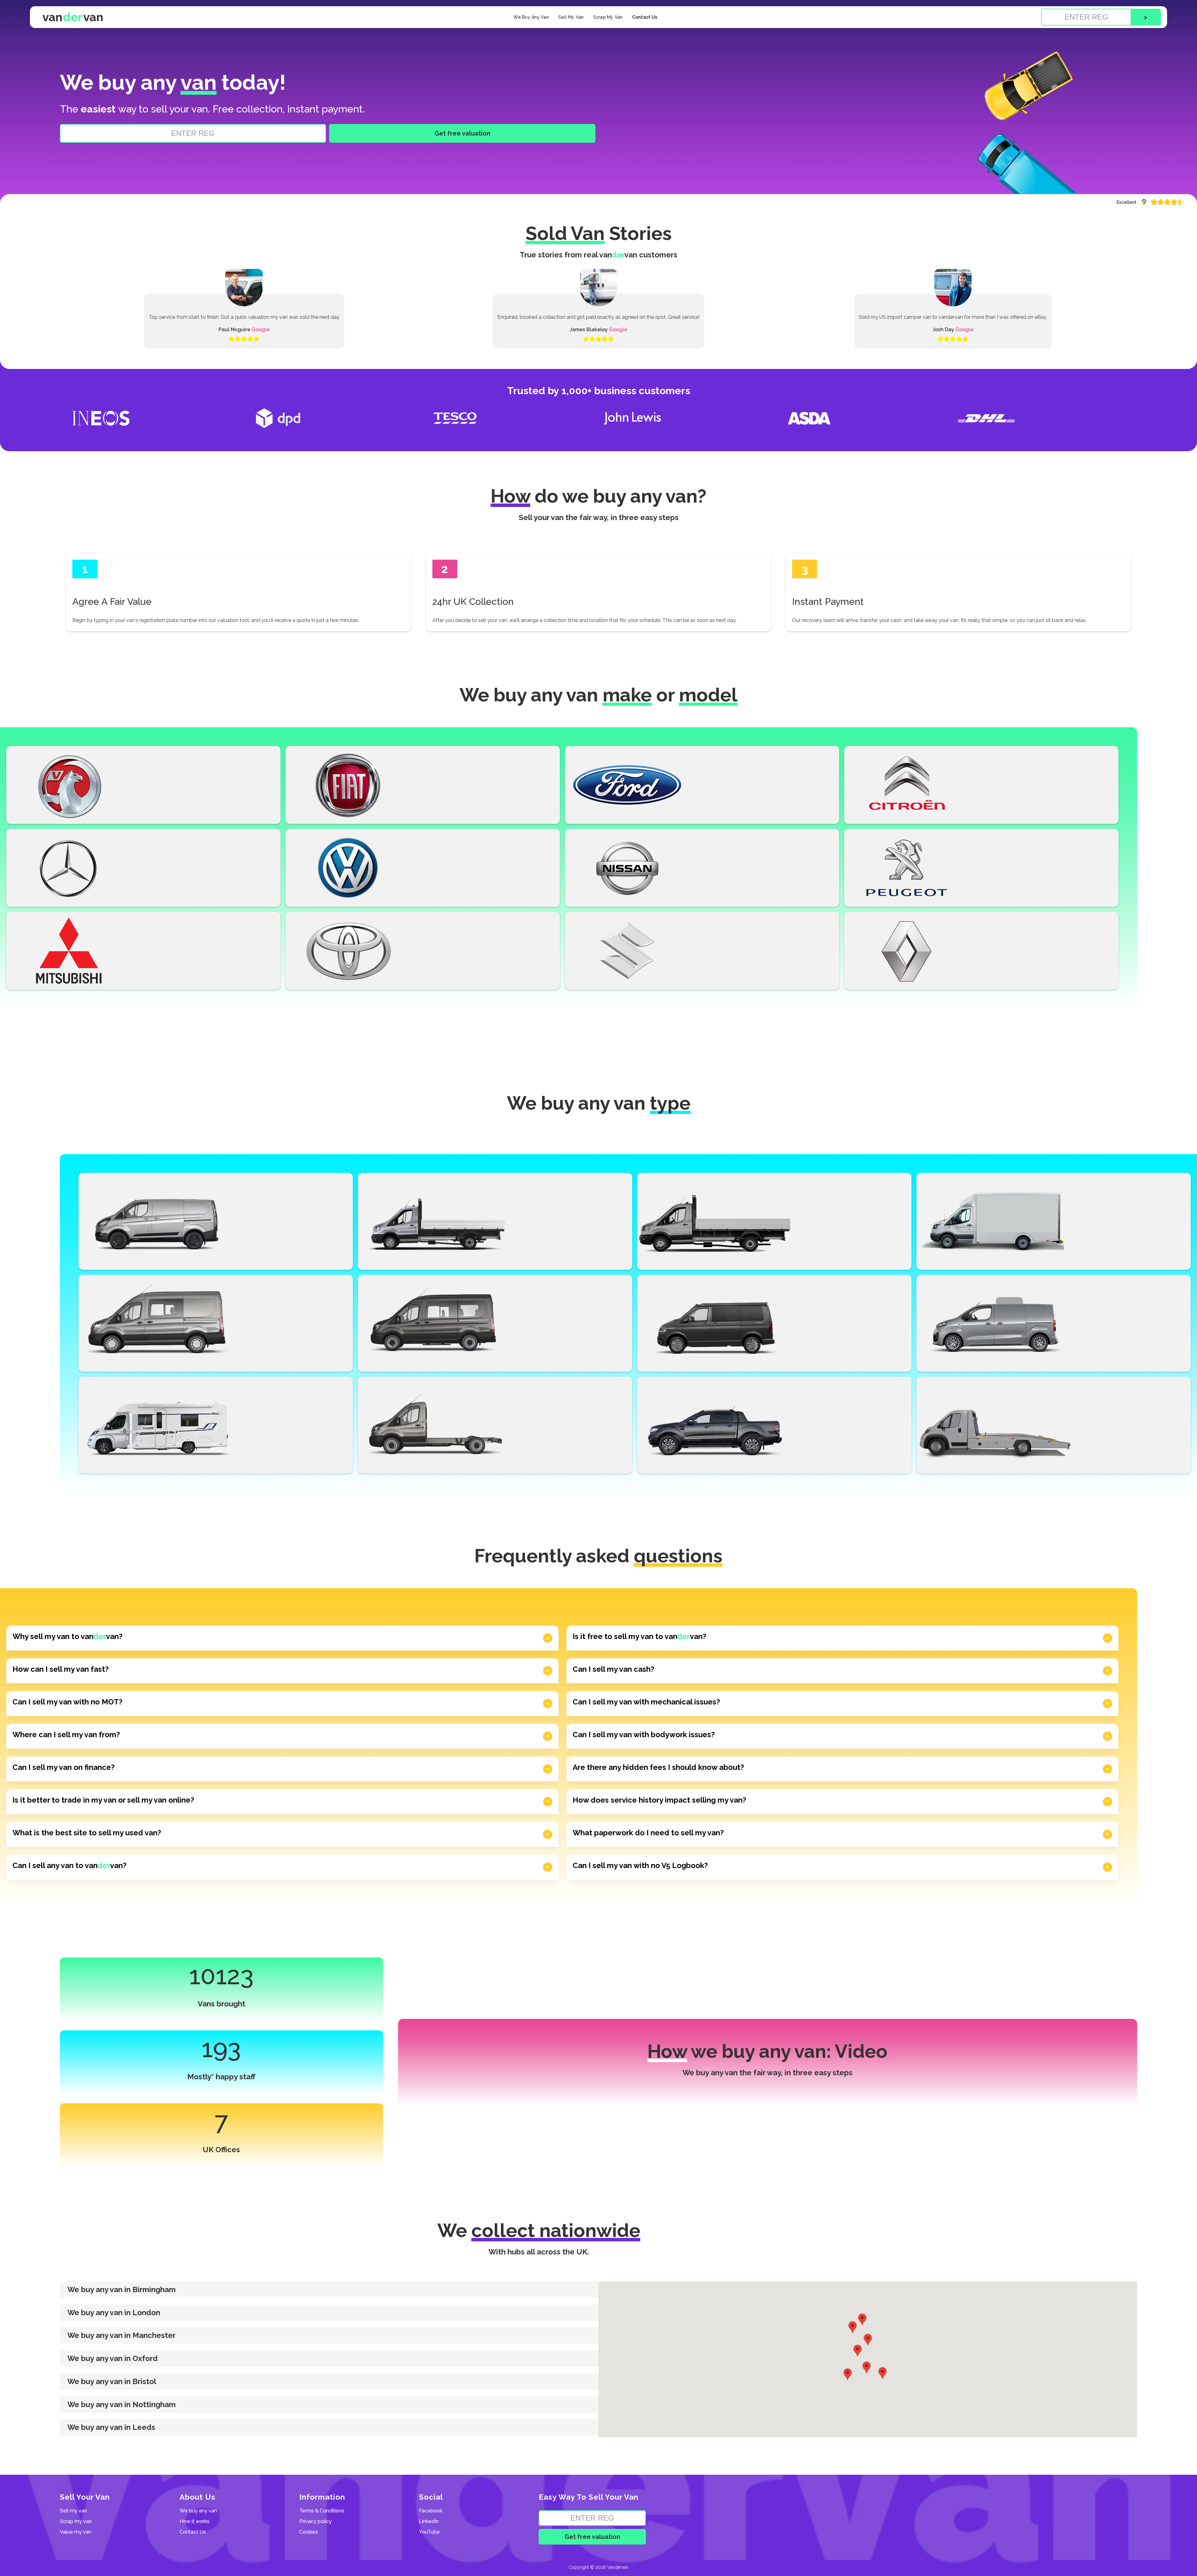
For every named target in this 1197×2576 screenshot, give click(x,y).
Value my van (76, 2532)
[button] (329, 2290)
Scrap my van (76, 2521)
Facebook (431, 2511)
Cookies (309, 2532)
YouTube (429, 2532)
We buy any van (198, 2511)
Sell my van (73, 2511)
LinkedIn (429, 2521)
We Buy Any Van (531, 17)
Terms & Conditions (322, 2511)
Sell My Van (571, 17)
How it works (195, 2521)
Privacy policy (315, 2521)
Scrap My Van (608, 17)
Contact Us (645, 17)
